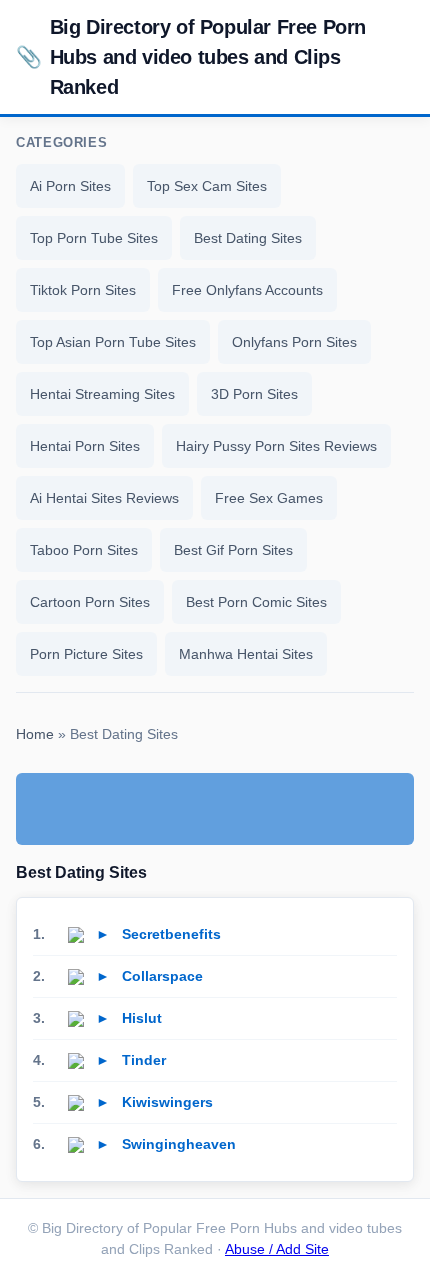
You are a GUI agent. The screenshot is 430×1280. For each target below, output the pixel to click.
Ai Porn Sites (70, 186)
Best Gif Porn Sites (233, 550)
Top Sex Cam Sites (207, 186)
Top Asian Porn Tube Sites (113, 342)
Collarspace (162, 976)
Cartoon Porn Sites (90, 602)
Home (35, 734)
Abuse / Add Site (277, 1249)
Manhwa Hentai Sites (246, 654)
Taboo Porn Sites (84, 550)
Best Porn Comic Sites (256, 602)
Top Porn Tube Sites (94, 238)
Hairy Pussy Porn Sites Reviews (276, 446)
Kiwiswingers (167, 1102)
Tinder (144, 1060)
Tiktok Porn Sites (83, 290)
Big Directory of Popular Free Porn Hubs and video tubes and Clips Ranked (191, 57)
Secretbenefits (171, 934)
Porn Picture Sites (86, 654)
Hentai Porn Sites (85, 446)
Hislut (142, 1018)
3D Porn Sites (254, 394)
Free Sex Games (269, 498)
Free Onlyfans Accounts (247, 290)
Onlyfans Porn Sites (294, 342)
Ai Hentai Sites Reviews (104, 498)
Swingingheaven (179, 1144)
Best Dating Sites (248, 238)
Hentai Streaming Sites (102, 394)
